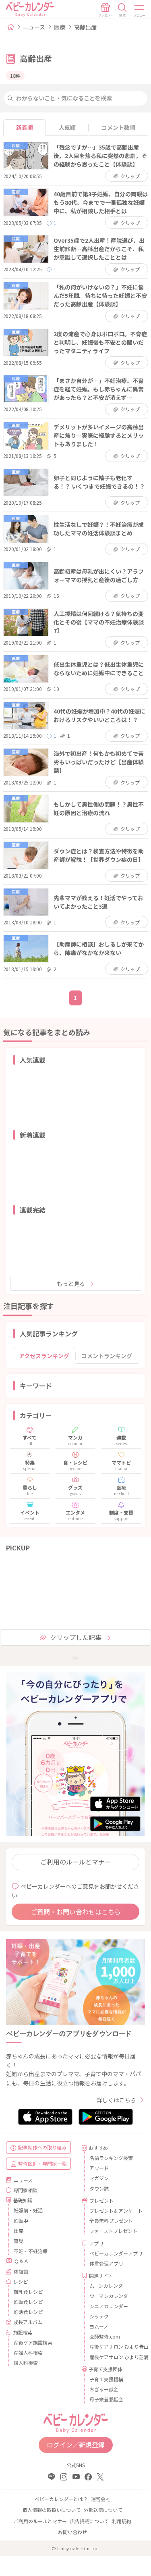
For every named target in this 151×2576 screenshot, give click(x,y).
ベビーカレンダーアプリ (114, 2253)
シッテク (99, 2316)
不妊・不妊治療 (31, 2251)
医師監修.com (105, 2336)
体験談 (21, 2271)
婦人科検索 (26, 2363)
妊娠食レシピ (28, 2302)
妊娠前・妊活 (28, 2210)
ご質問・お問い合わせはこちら (76, 1912)
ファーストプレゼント (113, 2231)
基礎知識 (23, 2200)
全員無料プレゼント (111, 2221)
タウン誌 (99, 2188)
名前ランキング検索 (111, 2158)
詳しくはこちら (116, 2100)
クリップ (130, 176)
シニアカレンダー (109, 2306)
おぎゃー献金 (104, 2389)
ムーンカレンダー (109, 2286)
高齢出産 (85, 27)
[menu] (140, 10)
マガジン (99, 2178)
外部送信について (103, 2510)
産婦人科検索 (28, 2352)
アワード (99, 2168)
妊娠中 (21, 2221)
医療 (60, 27)
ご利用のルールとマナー (76, 1862)
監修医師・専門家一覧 (42, 2163)
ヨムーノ (99, 2326)
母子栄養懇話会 (106, 2399)
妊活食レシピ (28, 2312)
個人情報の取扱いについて (52, 2510)
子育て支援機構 (106, 2379)
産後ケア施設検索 (33, 2342)
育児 (19, 2241)
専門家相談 (25, 2190)
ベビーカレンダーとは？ (61, 2499)
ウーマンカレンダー (111, 2296)
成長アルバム (28, 2322)
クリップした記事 (76, 1637)
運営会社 (101, 2499)
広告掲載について (89, 2521)
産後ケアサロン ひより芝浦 (114, 2357)
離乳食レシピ (28, 2292)
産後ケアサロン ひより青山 (114, 2346)
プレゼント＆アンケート (114, 2211)
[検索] (122, 10)
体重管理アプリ (106, 2263)
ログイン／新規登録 (76, 2445)
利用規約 (122, 2521)
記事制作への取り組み (42, 2147)
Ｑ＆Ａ (21, 2261)
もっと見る (71, 1284)
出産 (19, 2231)
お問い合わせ (72, 2532)
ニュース (34, 27)
